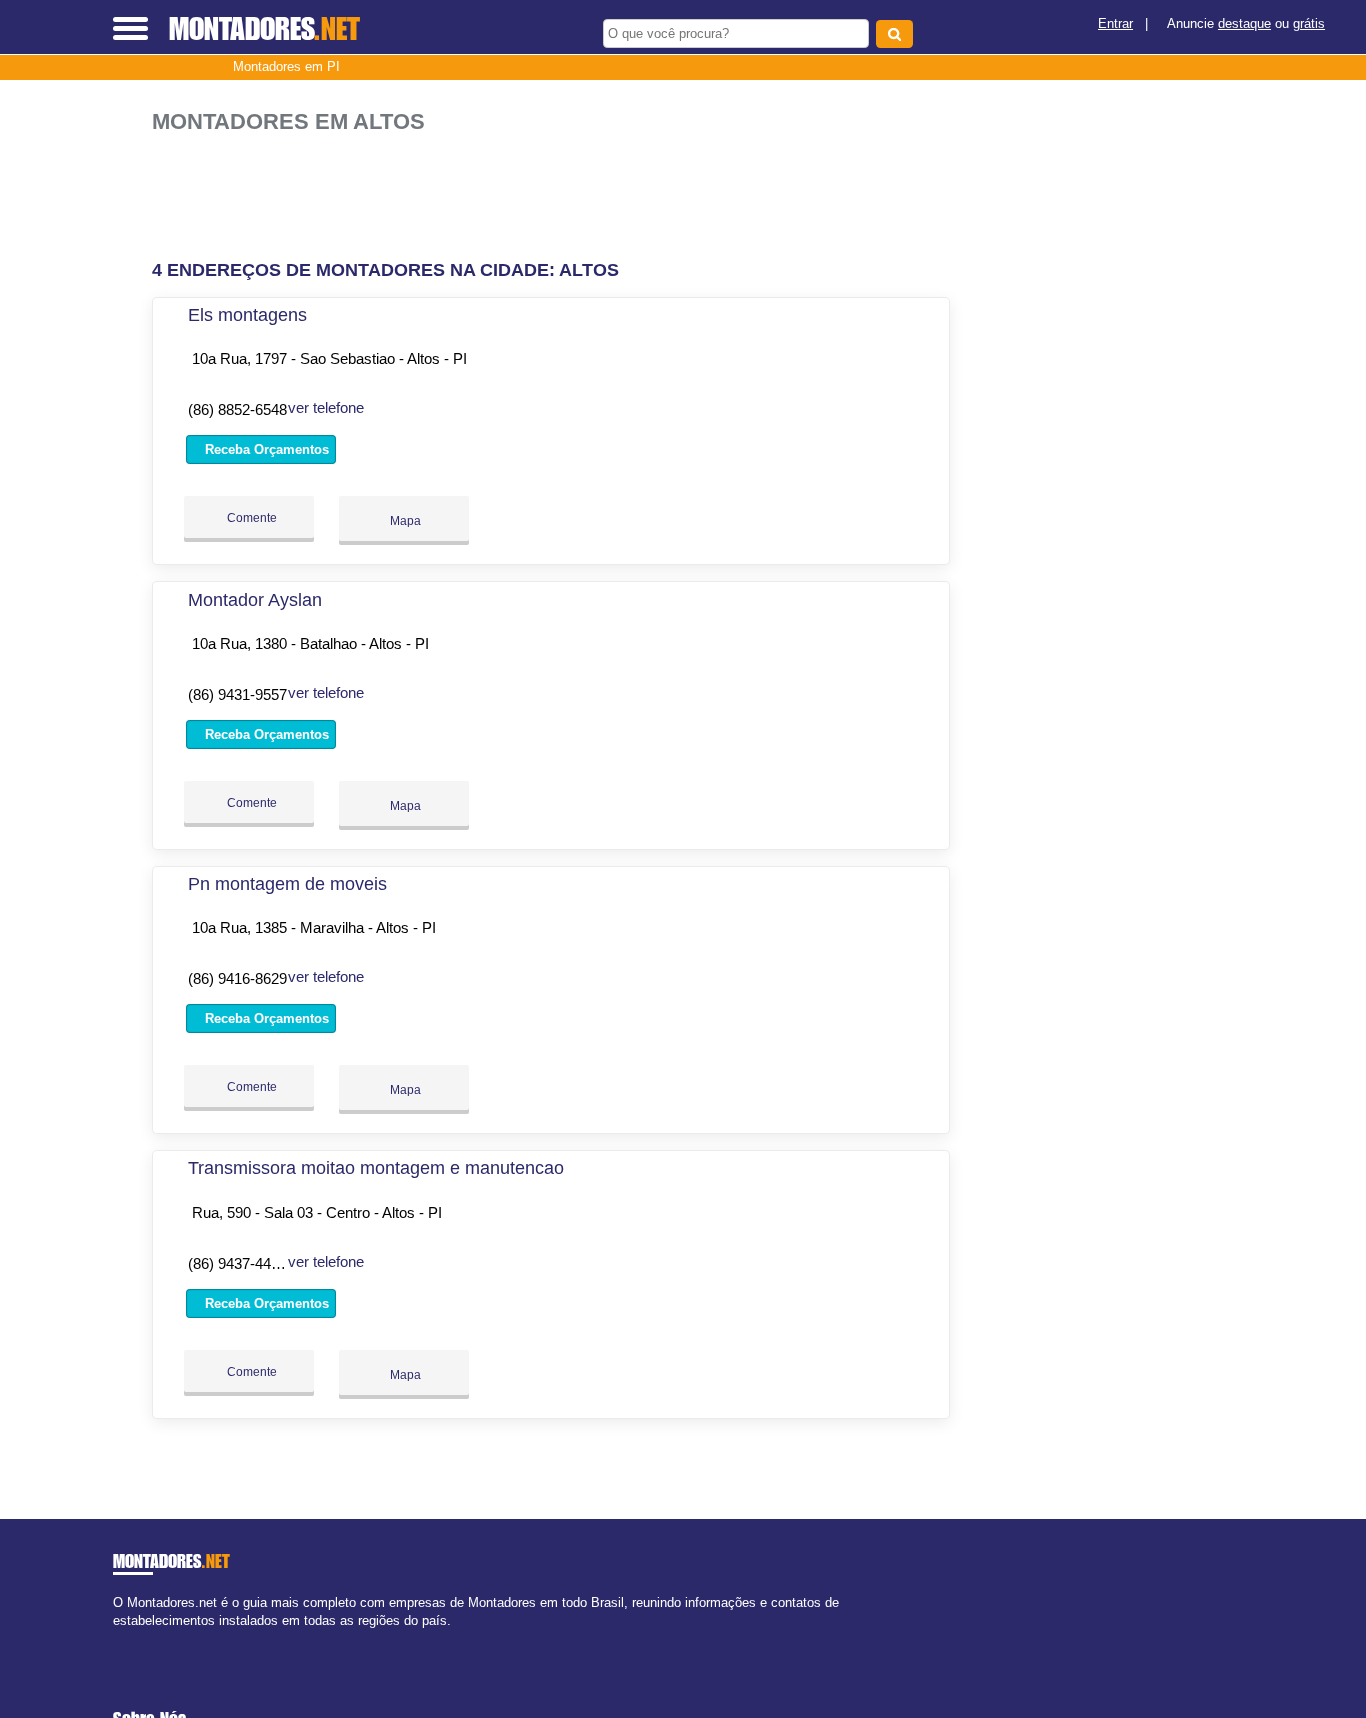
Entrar (1115, 23)
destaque (1244, 23)
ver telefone (326, 407)
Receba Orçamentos (265, 449)
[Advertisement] (557, 197)
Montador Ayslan (255, 600)
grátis (1309, 23)
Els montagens (247, 315)
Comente (250, 518)
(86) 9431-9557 (237, 694)
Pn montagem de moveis (287, 884)
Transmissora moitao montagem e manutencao (376, 1168)
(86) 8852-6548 (237, 409)
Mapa (404, 521)
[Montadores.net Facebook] (117, 1637)
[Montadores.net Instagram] (135, 1637)
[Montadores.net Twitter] (126, 1637)
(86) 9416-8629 (237, 978)
